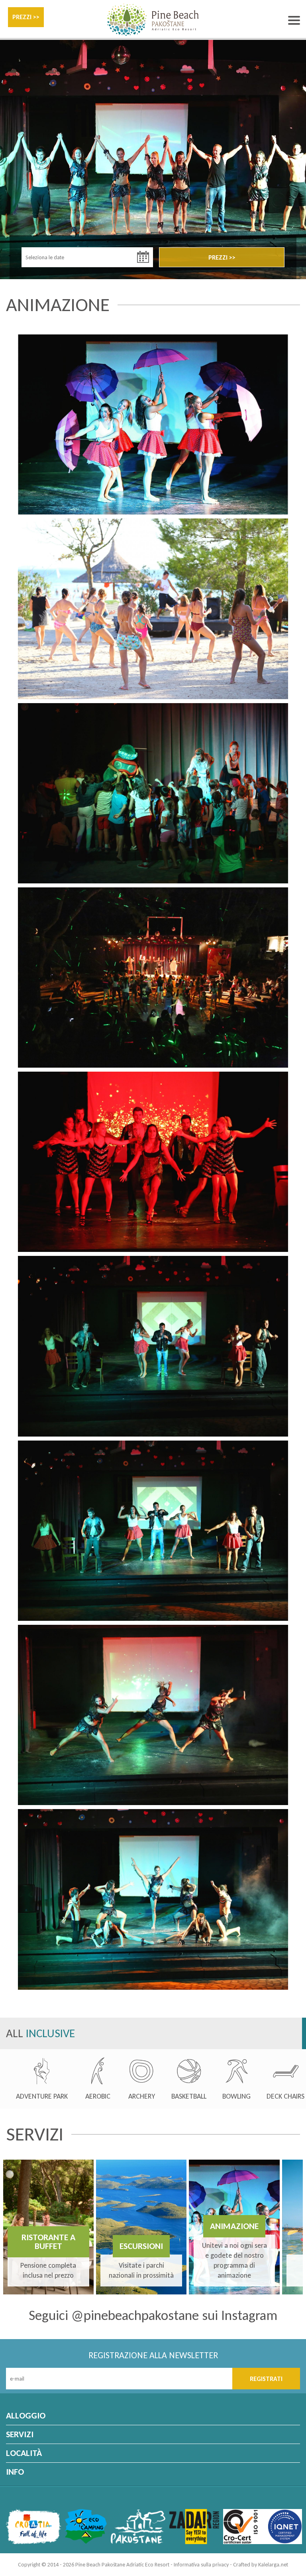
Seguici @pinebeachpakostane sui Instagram (153, 2315)
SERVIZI (20, 2434)
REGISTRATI (266, 2379)
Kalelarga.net (273, 2565)
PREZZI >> (26, 17)
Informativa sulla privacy (201, 2565)
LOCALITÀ (24, 2453)
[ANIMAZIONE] (153, 424)
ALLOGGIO (26, 2415)
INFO (15, 2472)
